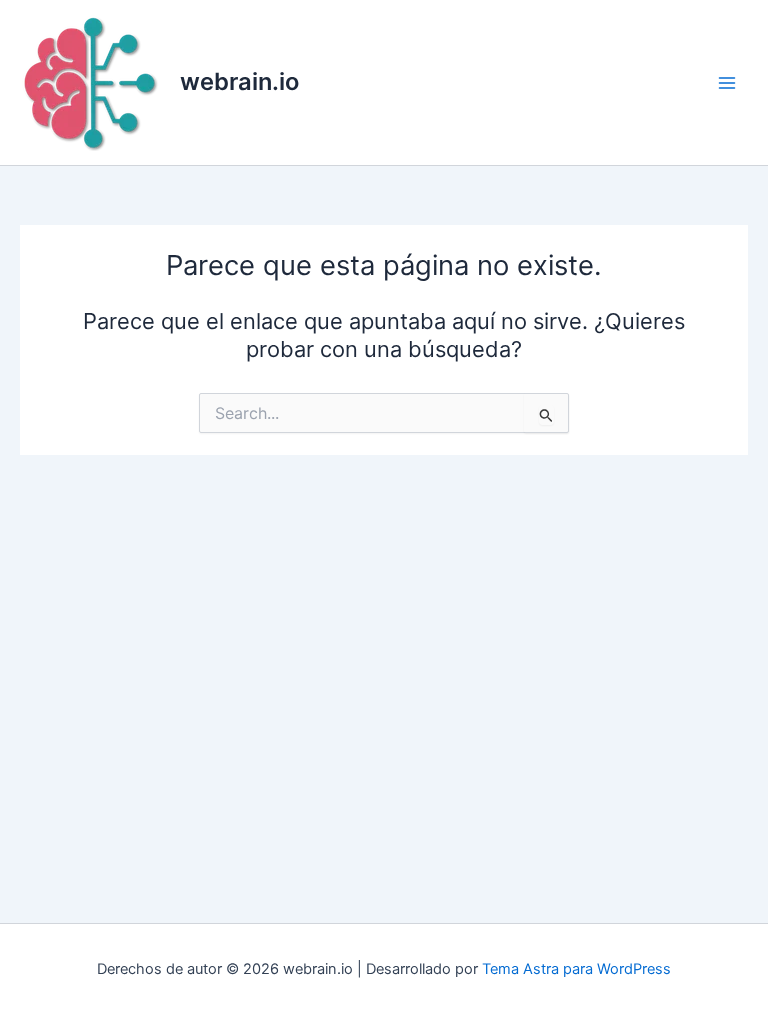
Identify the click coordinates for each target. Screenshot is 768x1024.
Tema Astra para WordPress (576, 969)
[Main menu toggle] (727, 83)
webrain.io (239, 81)
